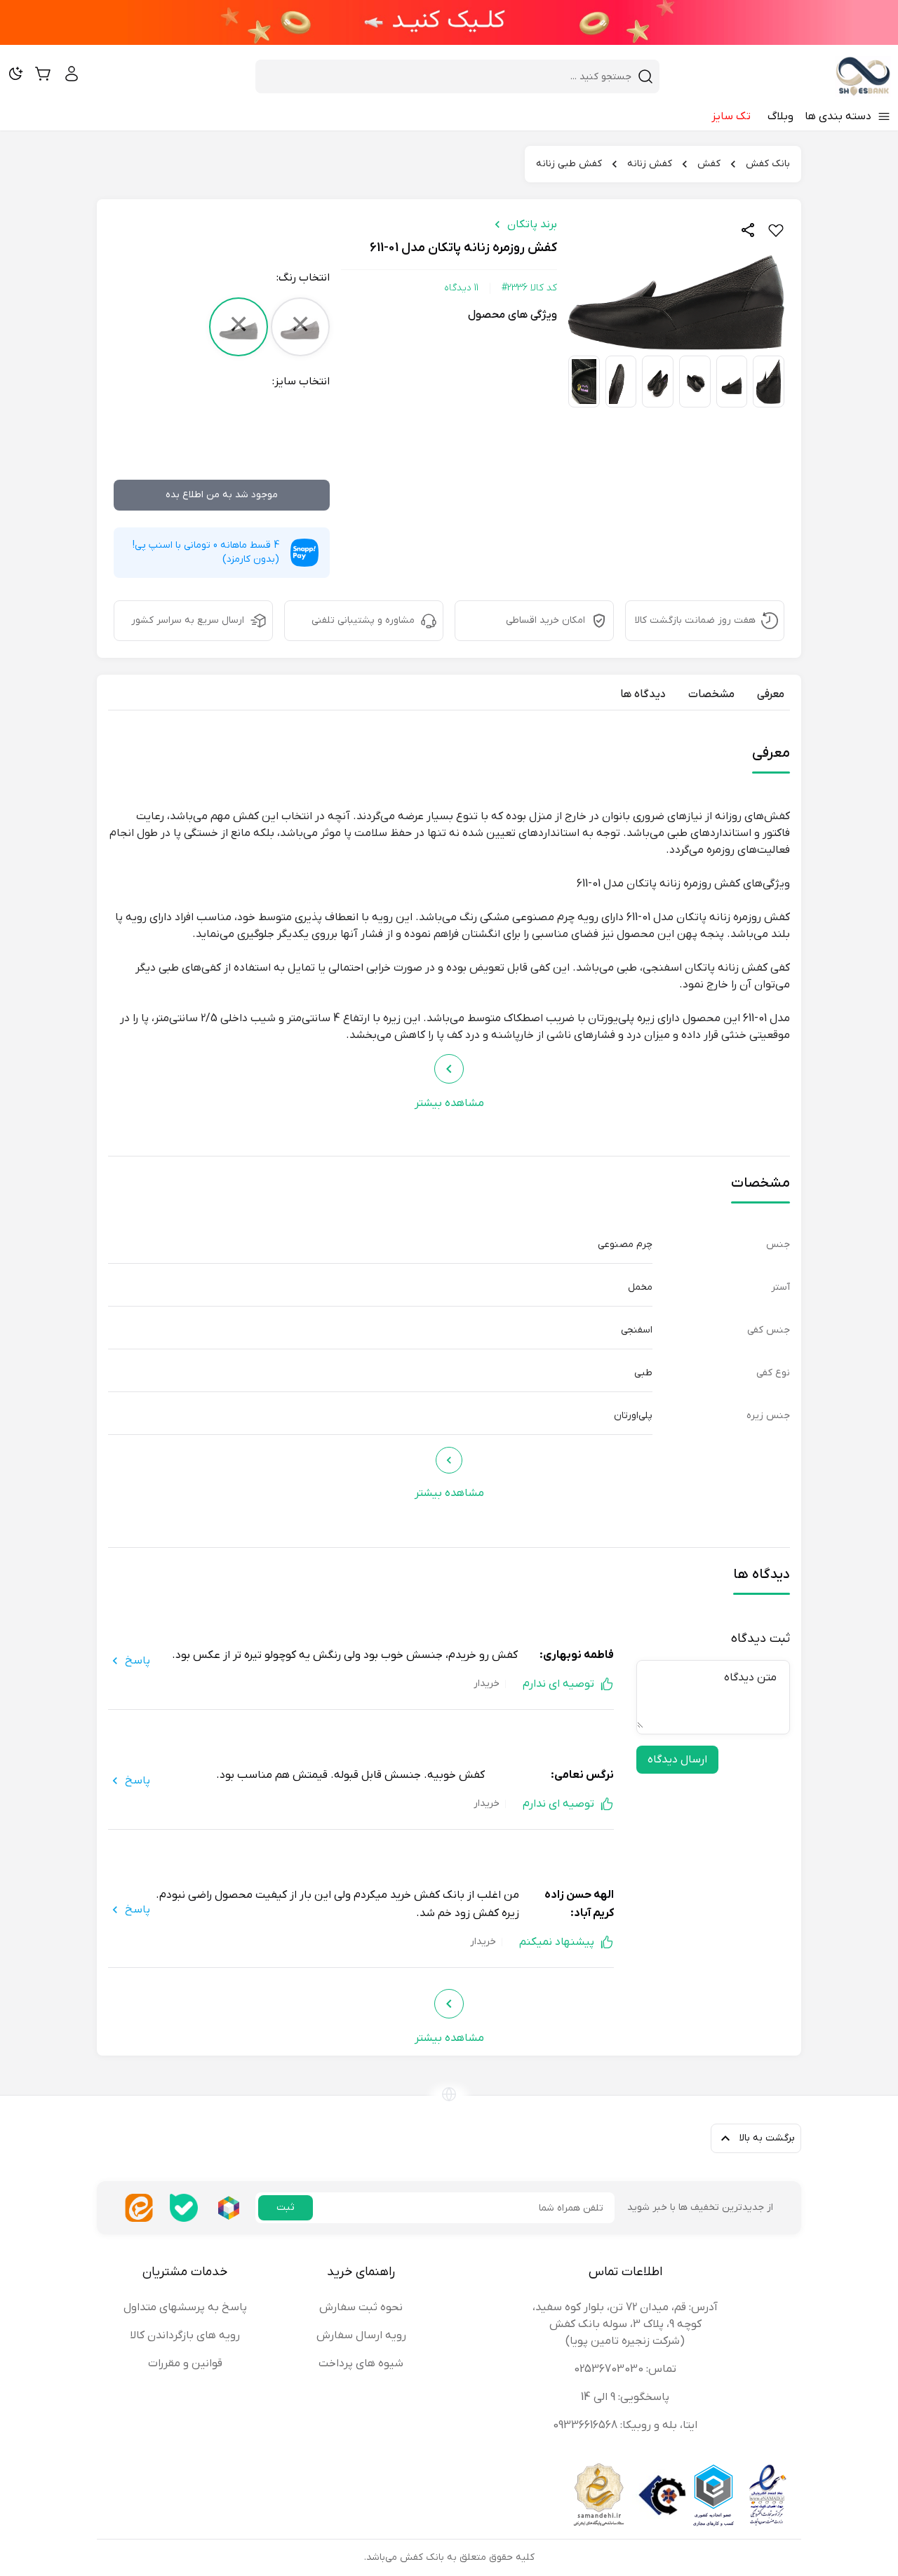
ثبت (286, 2207)
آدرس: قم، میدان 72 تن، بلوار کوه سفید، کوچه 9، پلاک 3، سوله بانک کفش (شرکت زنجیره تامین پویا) (625, 2324)
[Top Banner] (449, 22)
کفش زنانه (650, 164)
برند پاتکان (532, 224)
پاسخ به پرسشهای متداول (185, 2307)
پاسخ (138, 1661)
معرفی (771, 694)
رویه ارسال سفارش (361, 2335)
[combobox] (449, 76)
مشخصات (711, 694)
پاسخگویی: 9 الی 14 (625, 2397)
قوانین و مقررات (185, 2363)
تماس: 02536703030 (625, 2369)
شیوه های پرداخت (361, 2363)
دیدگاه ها (643, 694)
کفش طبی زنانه (569, 164)
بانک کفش (768, 164)
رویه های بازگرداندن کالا (185, 2335)
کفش (709, 164)
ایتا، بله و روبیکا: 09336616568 (625, 2425)
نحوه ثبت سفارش (361, 2307)
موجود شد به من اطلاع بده (222, 495)
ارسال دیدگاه (677, 1760)
